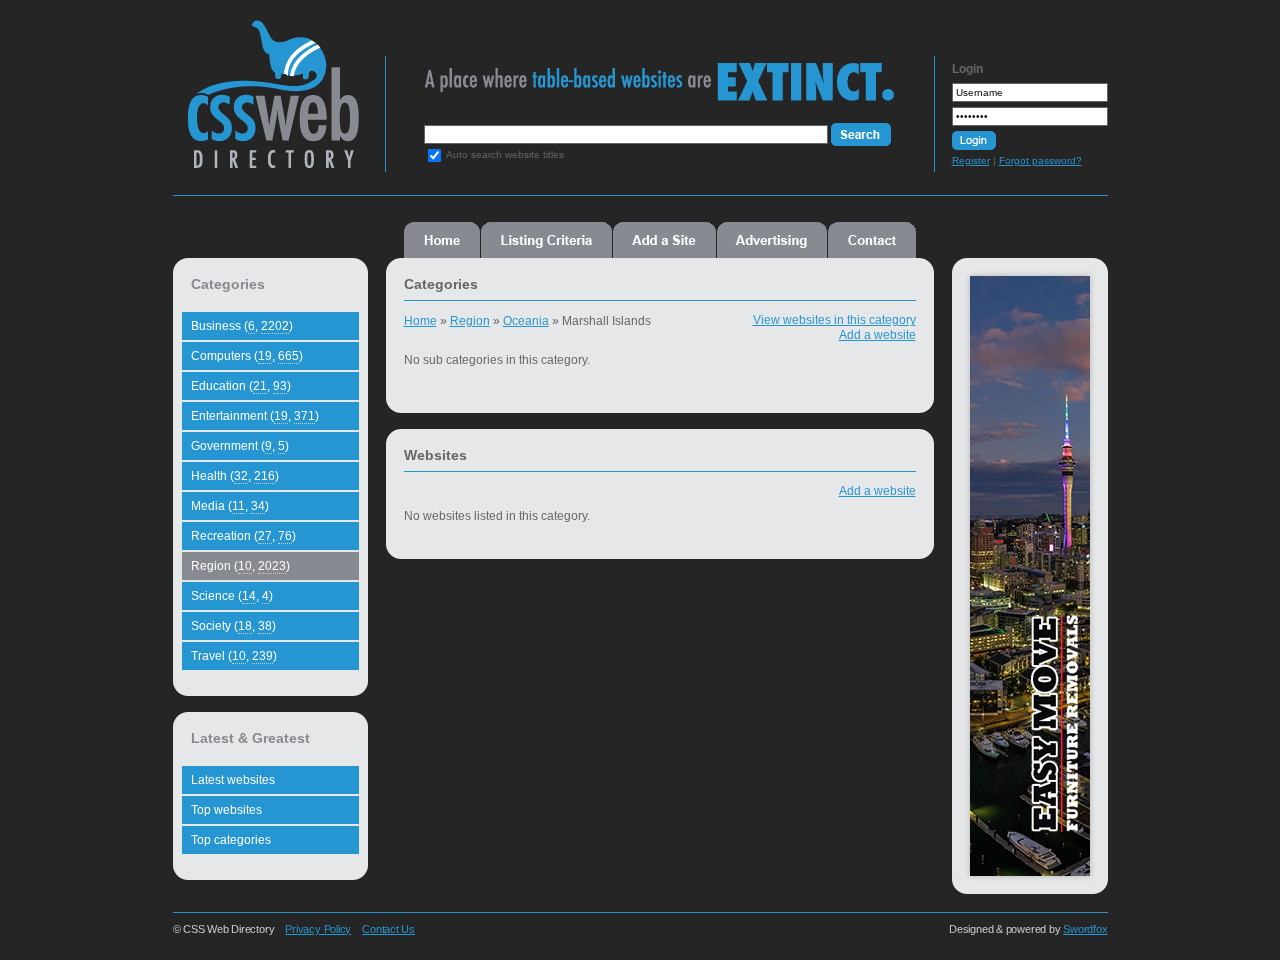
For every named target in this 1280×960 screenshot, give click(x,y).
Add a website (877, 335)
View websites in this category (834, 320)
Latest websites (233, 780)
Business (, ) (242, 326)
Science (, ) (232, 596)
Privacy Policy (318, 929)
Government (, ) (240, 446)
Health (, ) (235, 476)
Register (971, 160)
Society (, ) (233, 626)
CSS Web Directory (272, 104)
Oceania (526, 321)
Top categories (231, 840)
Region (470, 321)
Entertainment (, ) (255, 416)
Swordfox (1085, 929)
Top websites (226, 810)
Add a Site (664, 240)
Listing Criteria (546, 240)
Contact (872, 240)
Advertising (772, 240)
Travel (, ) (234, 656)
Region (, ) (240, 566)
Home (442, 240)
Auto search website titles (505, 154)
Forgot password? (1040, 160)
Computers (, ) (247, 356)
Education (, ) (241, 386)
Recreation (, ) (243, 536)
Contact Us (388, 929)
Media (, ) (230, 506)
